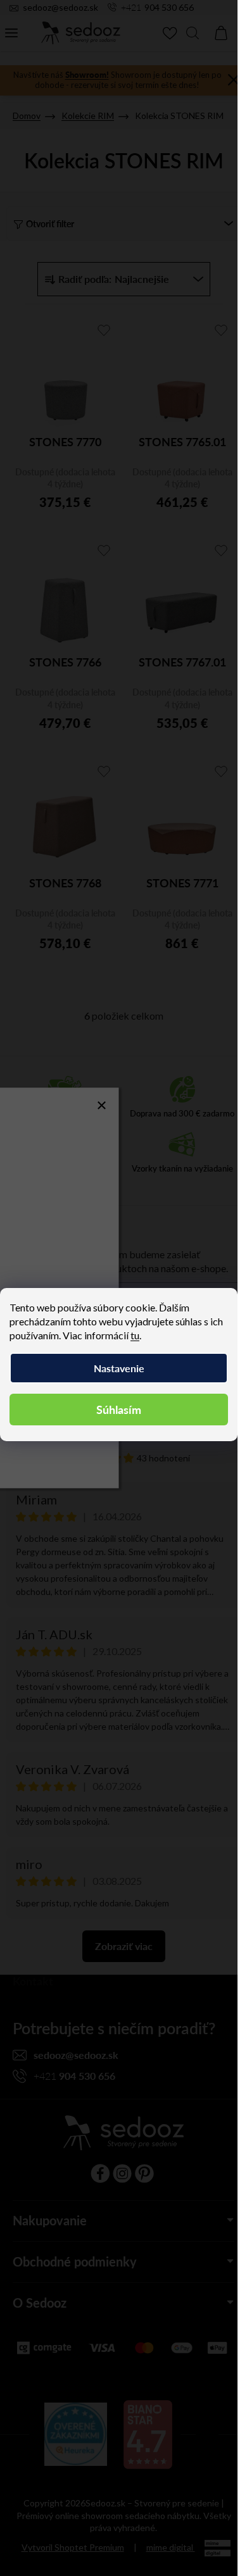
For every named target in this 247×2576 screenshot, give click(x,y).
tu (135, 1335)
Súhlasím (119, 1409)
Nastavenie (119, 1368)
